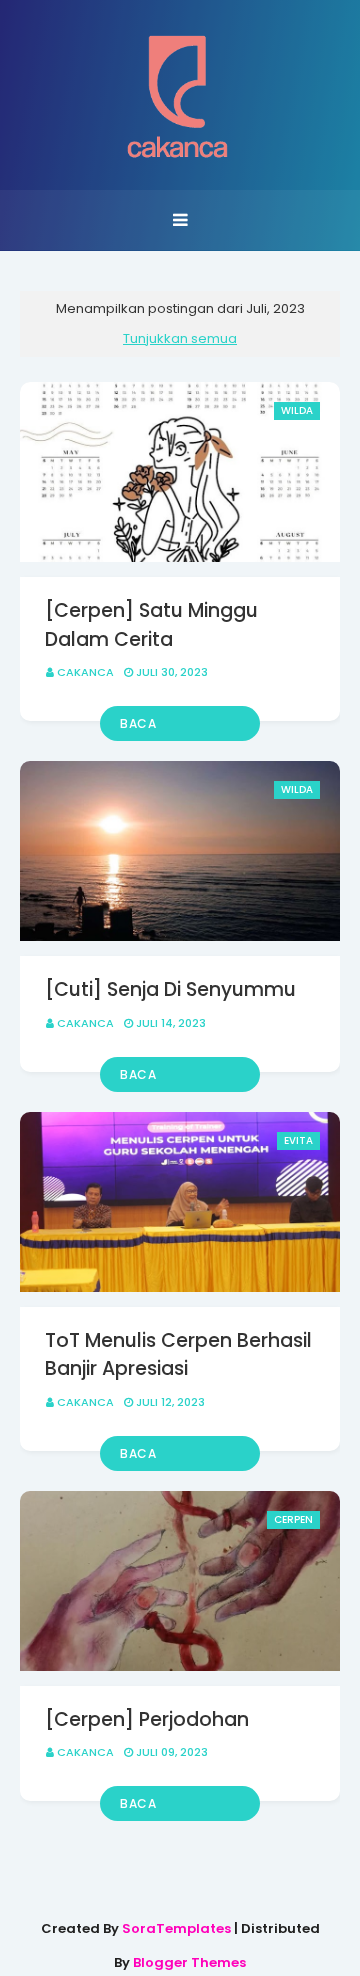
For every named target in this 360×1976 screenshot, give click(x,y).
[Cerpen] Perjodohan (147, 1719)
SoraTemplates (176, 1928)
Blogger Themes (189, 1962)
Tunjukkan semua (180, 338)
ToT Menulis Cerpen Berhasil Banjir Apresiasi (178, 1355)
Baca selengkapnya (166, 728)
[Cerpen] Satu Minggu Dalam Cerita (151, 625)
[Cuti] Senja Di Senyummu (170, 989)
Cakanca (85, 672)
